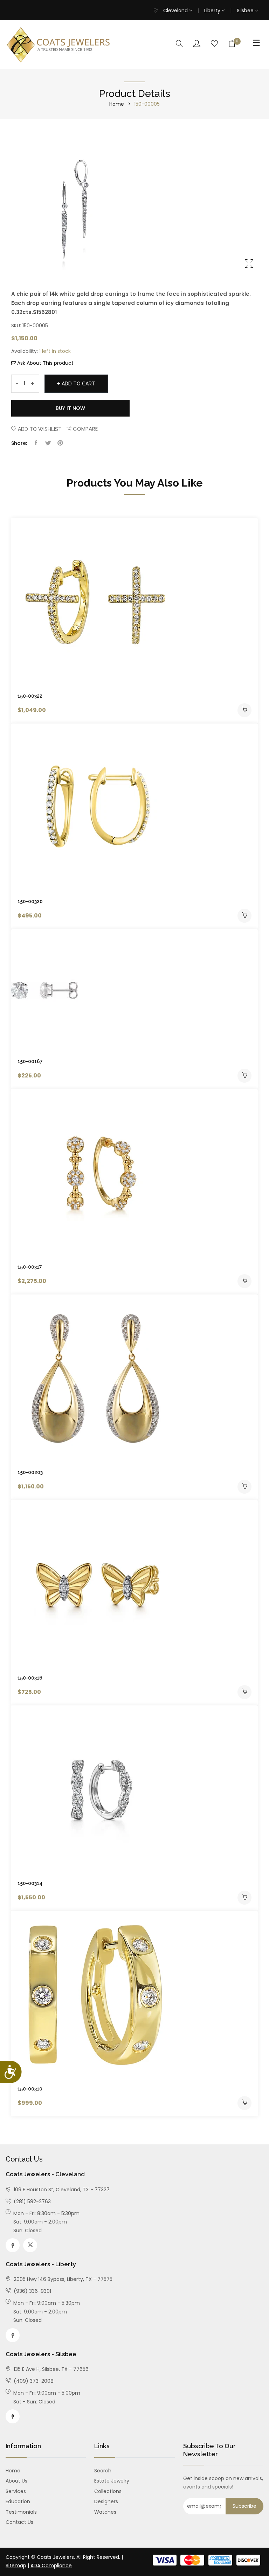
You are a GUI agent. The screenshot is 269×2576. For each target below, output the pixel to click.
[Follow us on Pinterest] (60, 443)
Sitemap (16, 2565)
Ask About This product (45, 363)
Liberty (213, 11)
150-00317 (30, 1267)
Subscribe (244, 2506)
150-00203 (30, 1472)
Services (16, 2491)
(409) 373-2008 (33, 2381)
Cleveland (176, 11)
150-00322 (30, 696)
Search (103, 2471)
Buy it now (70, 408)
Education (18, 2501)
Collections (108, 2491)
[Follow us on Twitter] (48, 443)
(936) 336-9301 (32, 2291)
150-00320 (30, 901)
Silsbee (246, 11)
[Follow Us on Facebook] (13, 2245)
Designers (106, 2501)
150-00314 (30, 1883)
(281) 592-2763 (32, 2201)
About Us (16, 2481)
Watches (105, 2512)
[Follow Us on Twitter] (30, 2245)
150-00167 (30, 1061)
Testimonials (21, 2512)
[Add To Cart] (244, 710)
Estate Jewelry (112, 2481)
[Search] (179, 44)
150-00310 (30, 2089)
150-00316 (30, 1678)
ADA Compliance (51, 2565)
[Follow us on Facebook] (36, 443)
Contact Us (19, 2522)
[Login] (197, 44)
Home (117, 104)
